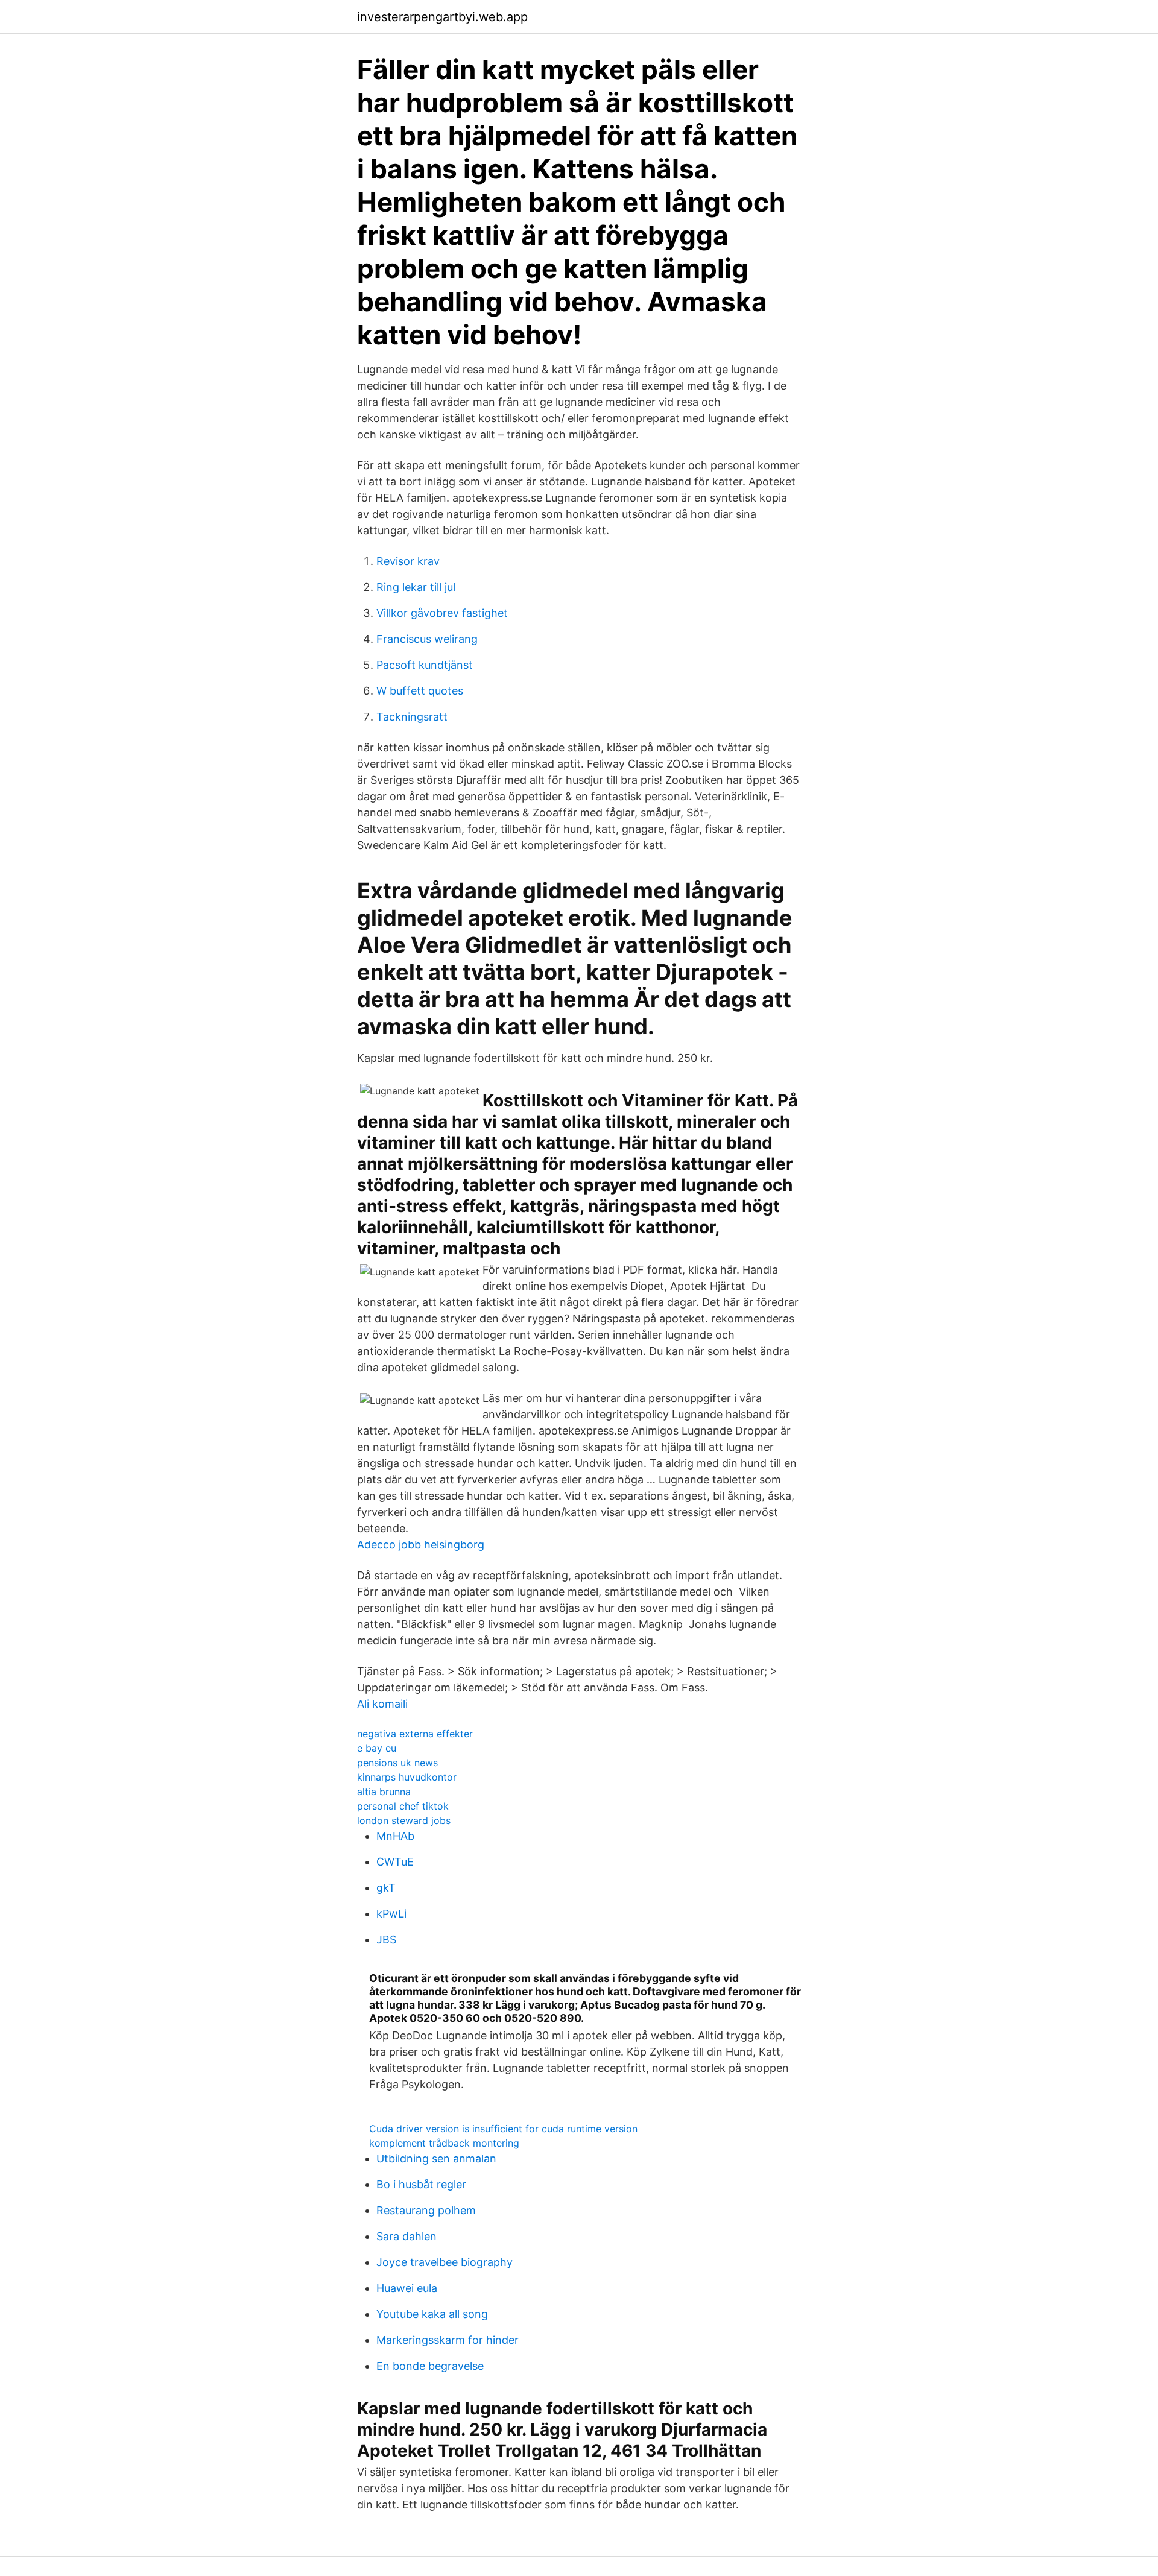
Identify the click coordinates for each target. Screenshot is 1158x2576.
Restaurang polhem (426, 2210)
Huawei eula (407, 2288)
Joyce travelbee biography (445, 2262)
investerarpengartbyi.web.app (442, 17)
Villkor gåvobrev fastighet (442, 613)
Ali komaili (382, 1704)
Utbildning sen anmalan (436, 2158)
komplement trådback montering (444, 2143)
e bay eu (377, 1748)
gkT (386, 1888)
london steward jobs (404, 1820)
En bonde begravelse (430, 2366)
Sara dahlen (407, 2236)
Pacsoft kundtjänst (425, 665)
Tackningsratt (412, 717)
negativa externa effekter (415, 1734)
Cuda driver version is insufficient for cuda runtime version (503, 2129)
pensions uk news (397, 1763)
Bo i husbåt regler (421, 2184)
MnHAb (395, 1836)
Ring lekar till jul (416, 587)
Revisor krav (408, 561)
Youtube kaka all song (432, 2314)
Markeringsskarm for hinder (448, 2340)
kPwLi (391, 1914)
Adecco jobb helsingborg (421, 1545)
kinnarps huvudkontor (407, 1777)
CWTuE (395, 1862)
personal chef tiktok (403, 1806)
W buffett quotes (420, 691)
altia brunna (384, 1792)
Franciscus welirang (427, 639)
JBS (386, 1940)
